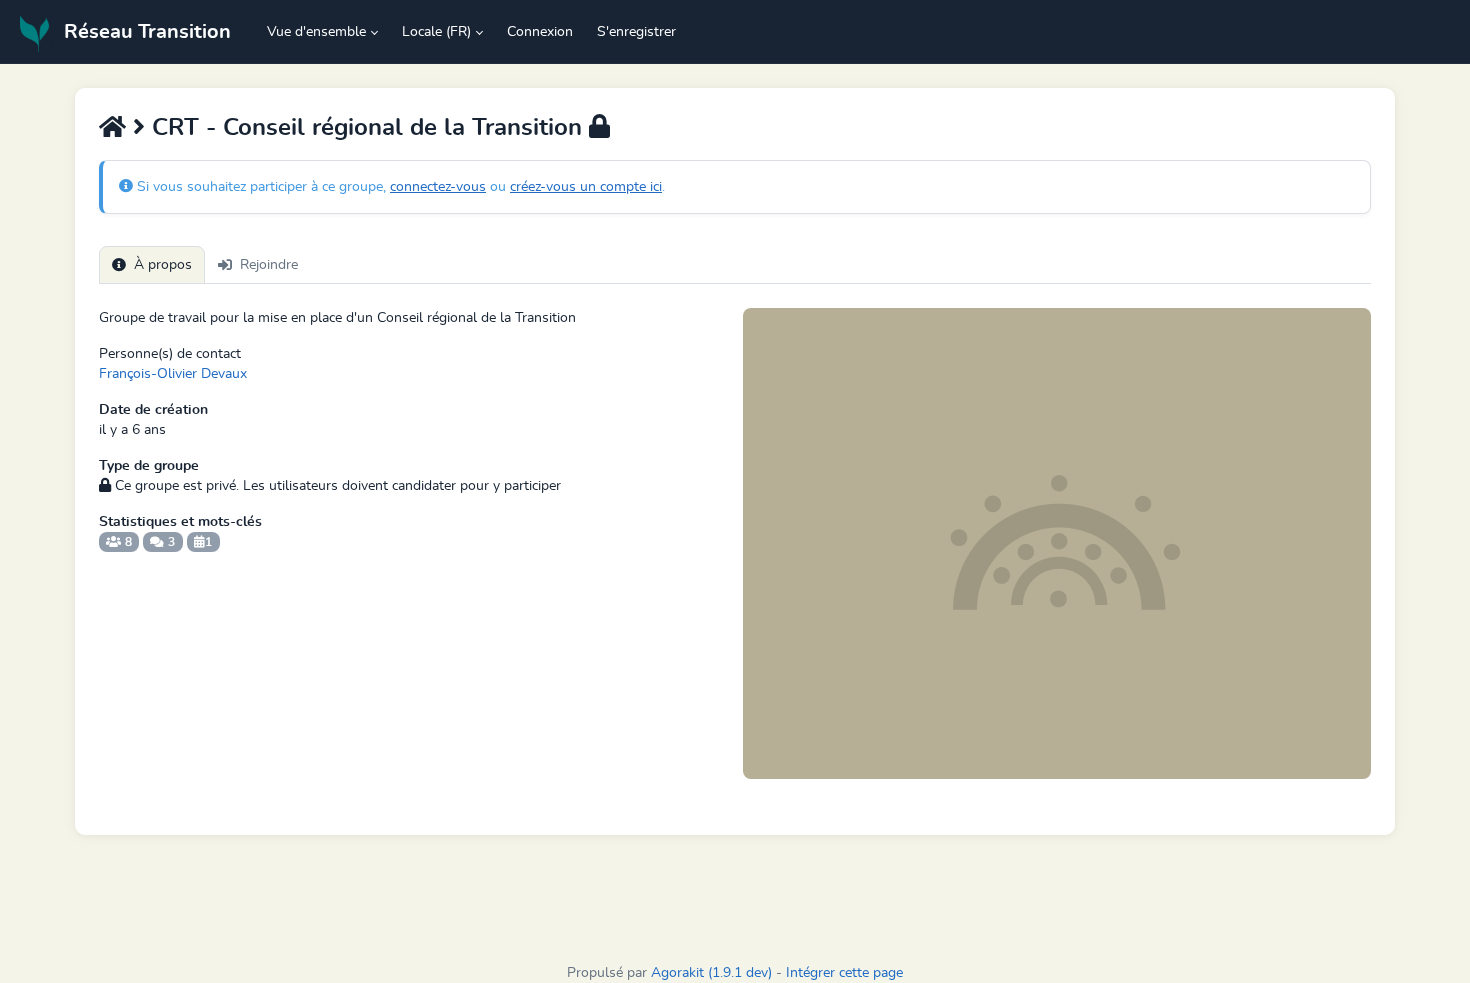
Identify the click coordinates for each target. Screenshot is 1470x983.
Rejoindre (269, 265)
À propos (163, 265)
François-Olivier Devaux (173, 374)
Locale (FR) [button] (436, 32)
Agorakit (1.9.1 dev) (711, 973)
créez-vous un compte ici (586, 187)
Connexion (540, 32)
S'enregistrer (636, 32)
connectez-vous (438, 187)
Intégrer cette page (844, 973)
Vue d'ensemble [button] (316, 32)
